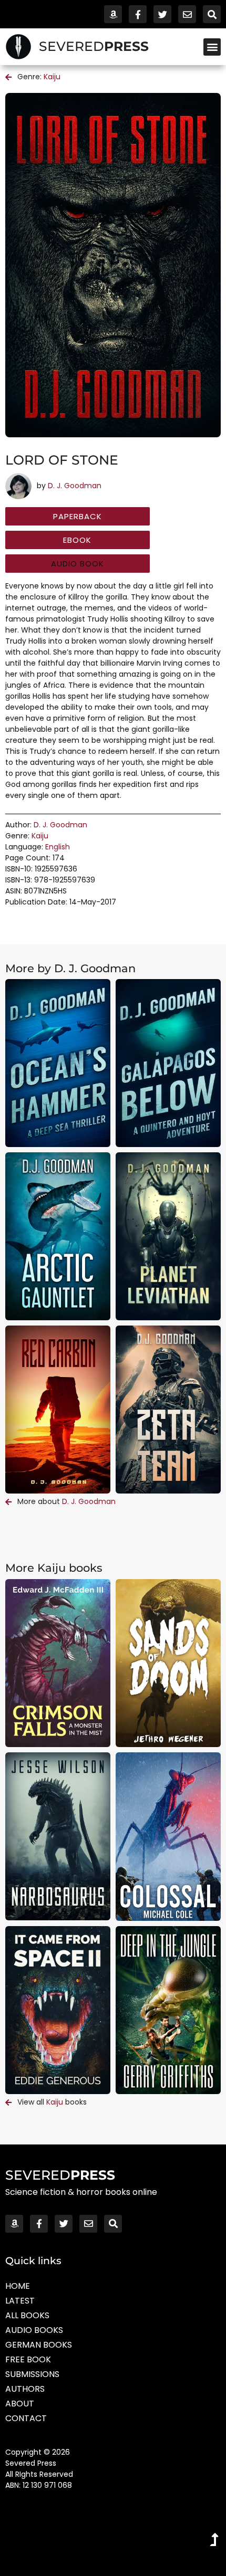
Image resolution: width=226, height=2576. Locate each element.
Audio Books (34, 2330)
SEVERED (94, 46)
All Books (27, 2315)
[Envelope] (187, 14)
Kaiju (52, 77)
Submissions (32, 2374)
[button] (212, 47)
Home (18, 2286)
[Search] (212, 14)
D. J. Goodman (75, 486)
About (20, 2404)
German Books (39, 2345)
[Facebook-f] (138, 14)
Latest (20, 2301)
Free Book (28, 2359)
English (58, 847)
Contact (26, 2418)
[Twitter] (162, 14)
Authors (25, 2389)
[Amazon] (113, 14)
